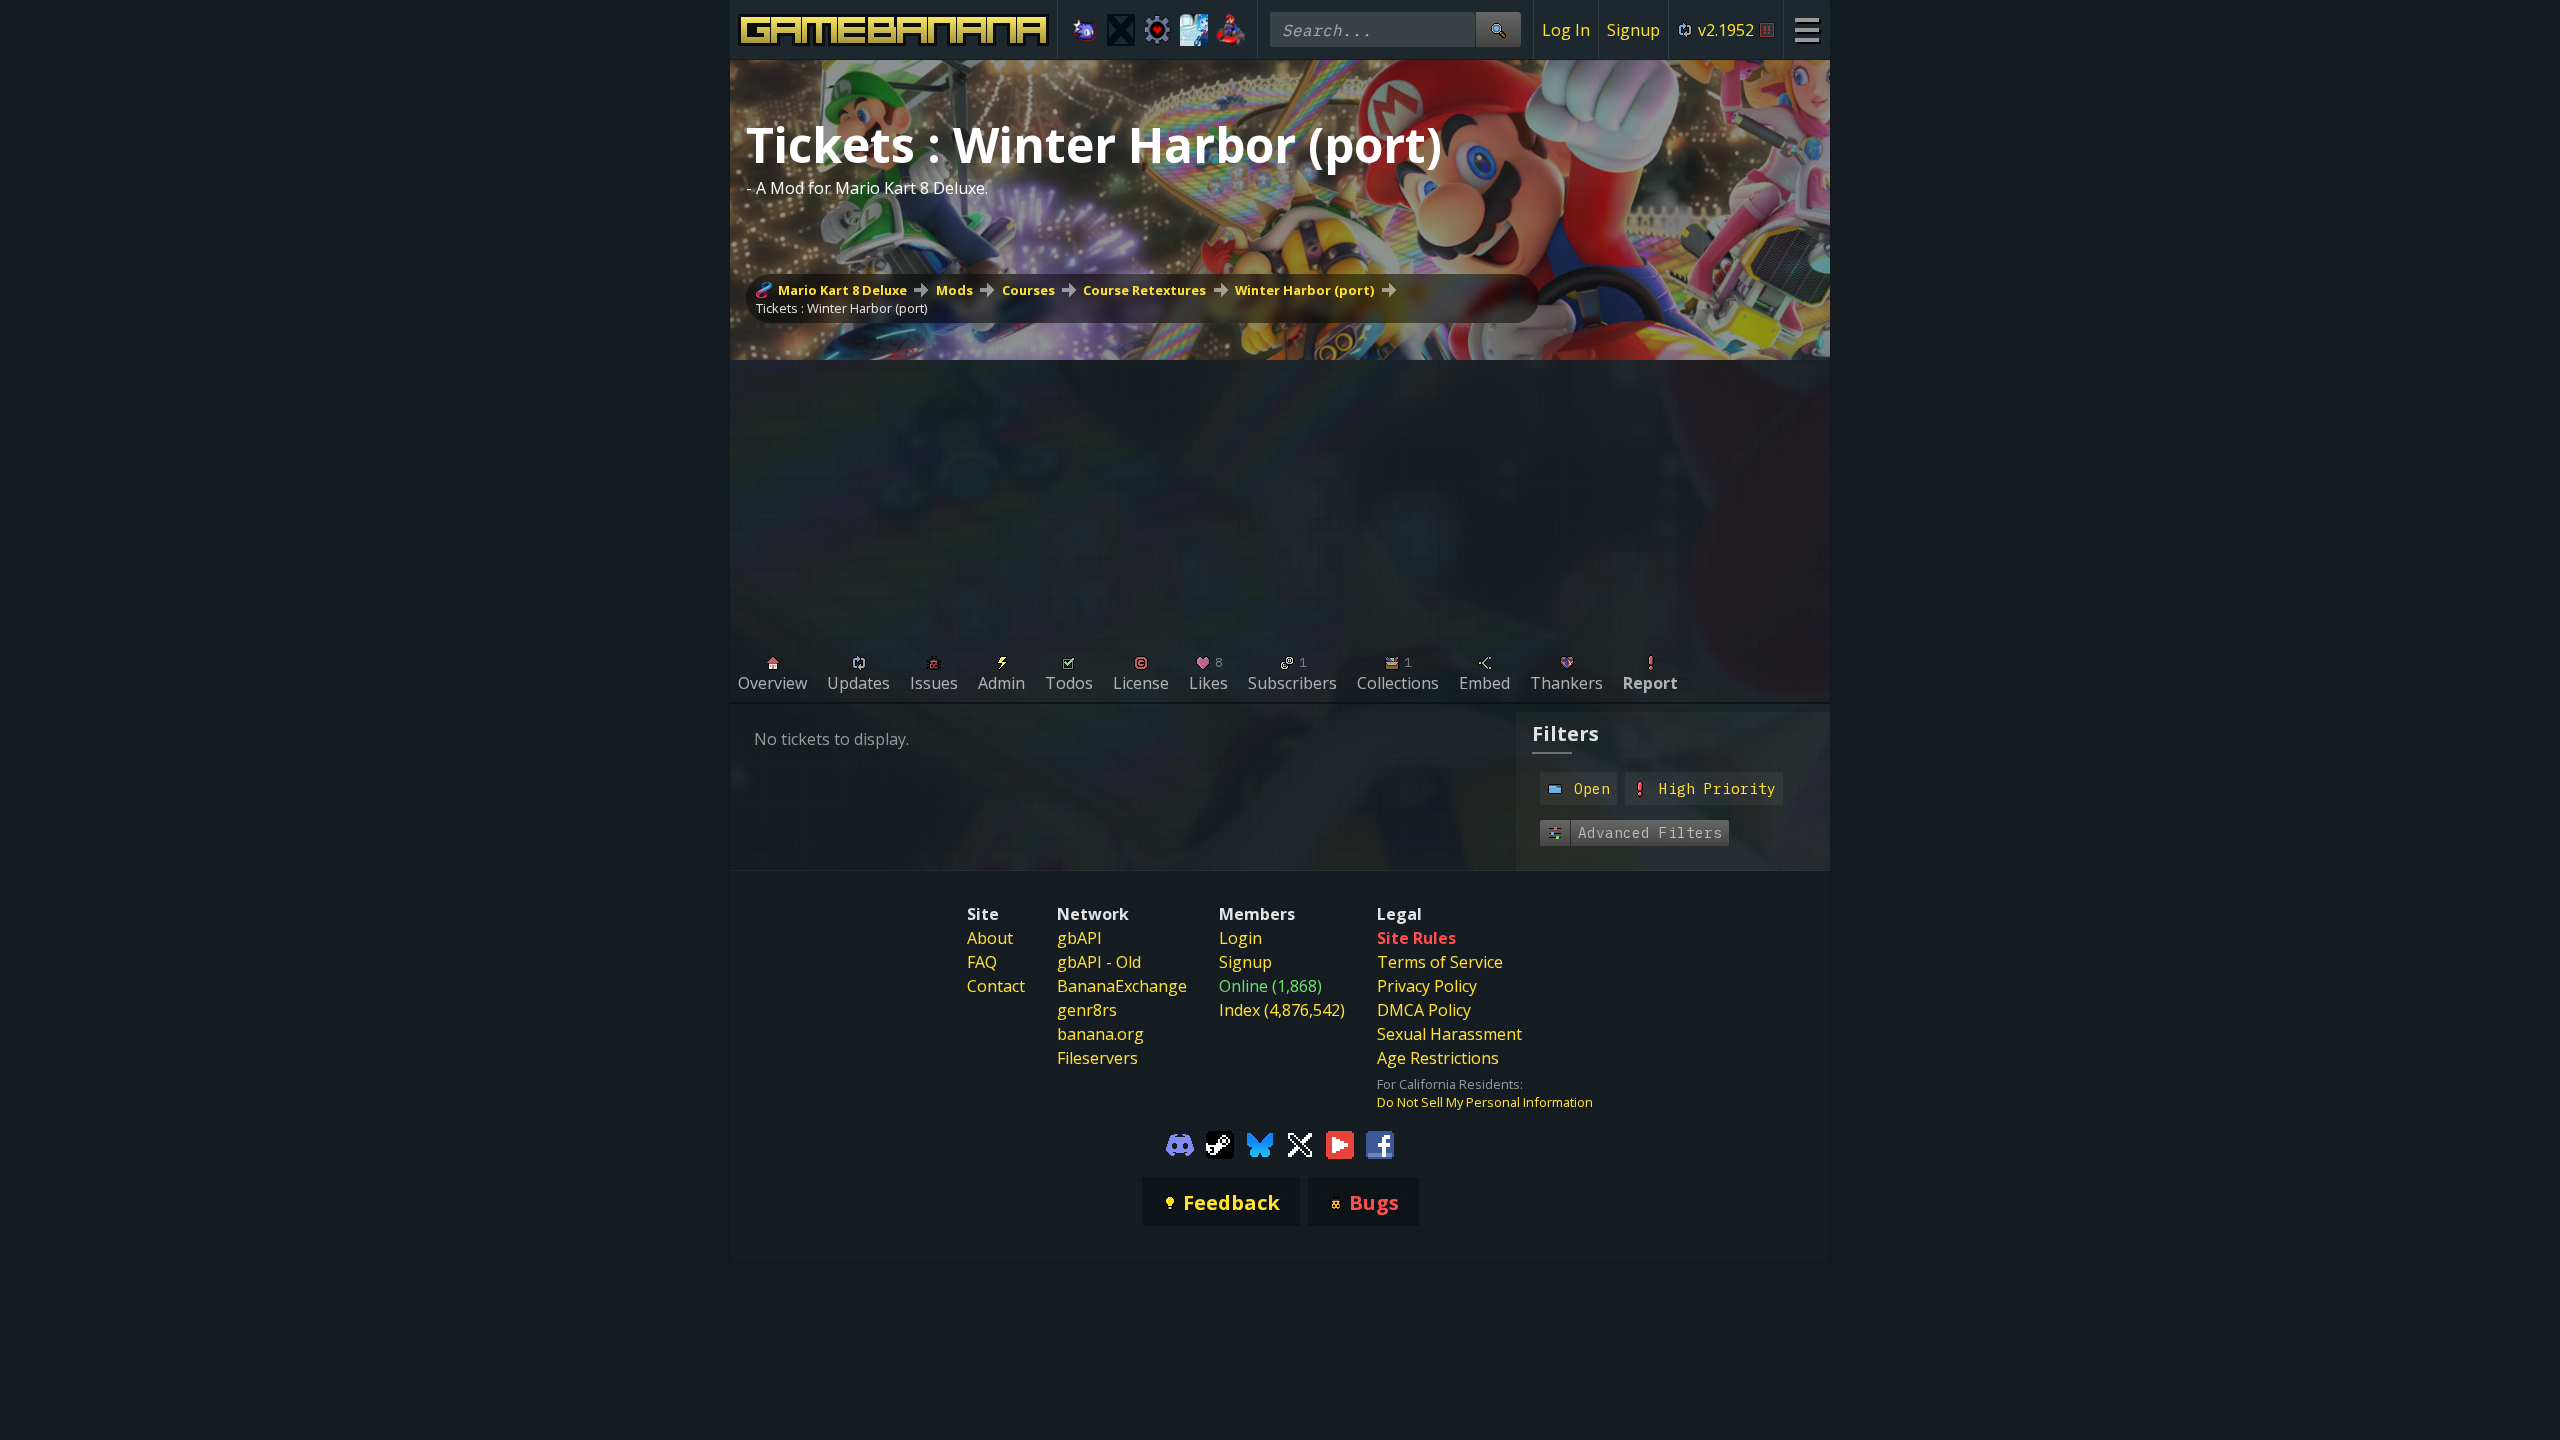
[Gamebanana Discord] (1180, 1143)
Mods (954, 290)
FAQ (982, 962)
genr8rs (1087, 1010)
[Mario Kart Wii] (1230, 30)
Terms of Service (1440, 962)
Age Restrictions (1438, 1058)
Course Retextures (1144, 290)
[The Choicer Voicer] (1194, 30)
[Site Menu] (1806, 29)
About (990, 938)
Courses (1028, 290)
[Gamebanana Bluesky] (1260, 1143)
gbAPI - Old (1099, 962)
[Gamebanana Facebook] (1380, 1143)
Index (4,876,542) (1282, 1010)
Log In (1566, 30)
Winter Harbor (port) (1304, 290)
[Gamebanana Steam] (1220, 1143)
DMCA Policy (1424, 1010)
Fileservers (1097, 1058)
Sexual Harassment (1449, 1034)
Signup (1633, 30)
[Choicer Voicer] (1121, 30)
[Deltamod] (1157, 30)
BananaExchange (1122, 986)
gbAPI (1079, 938)
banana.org (1100, 1034)
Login (1240, 938)
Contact (996, 986)
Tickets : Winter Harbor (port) (841, 308)
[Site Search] (1498, 29)
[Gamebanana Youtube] (1340, 1143)
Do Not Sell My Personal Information (1485, 1102)
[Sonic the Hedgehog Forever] (1084, 30)
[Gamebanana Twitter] (1300, 1143)
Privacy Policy (1427, 986)
